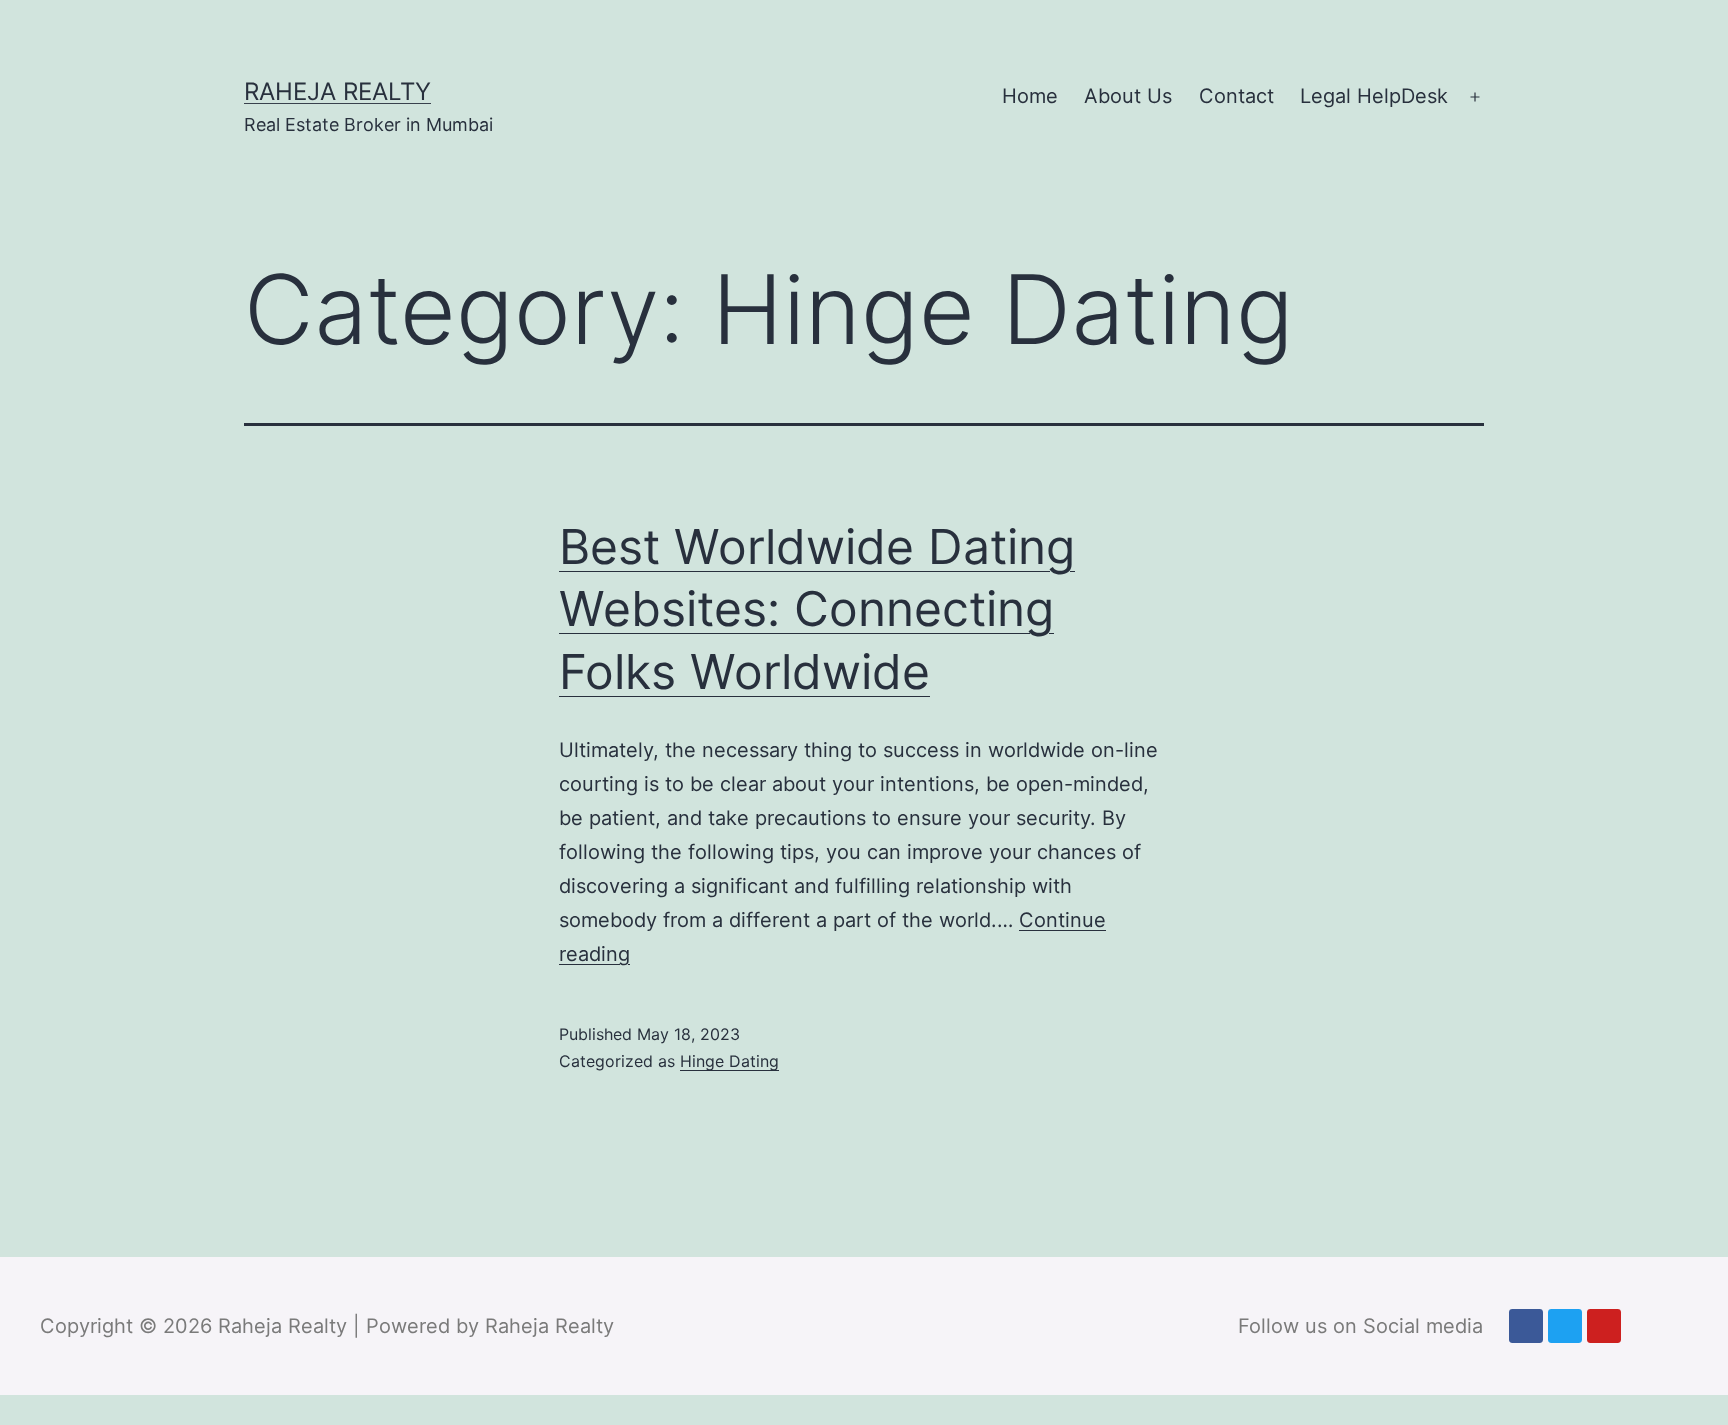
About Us (1128, 96)
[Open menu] (1475, 97)
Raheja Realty (337, 91)
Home (1030, 96)
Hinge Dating (729, 1061)
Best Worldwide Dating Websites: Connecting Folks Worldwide (817, 609)
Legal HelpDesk (1374, 96)
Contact (1236, 96)
